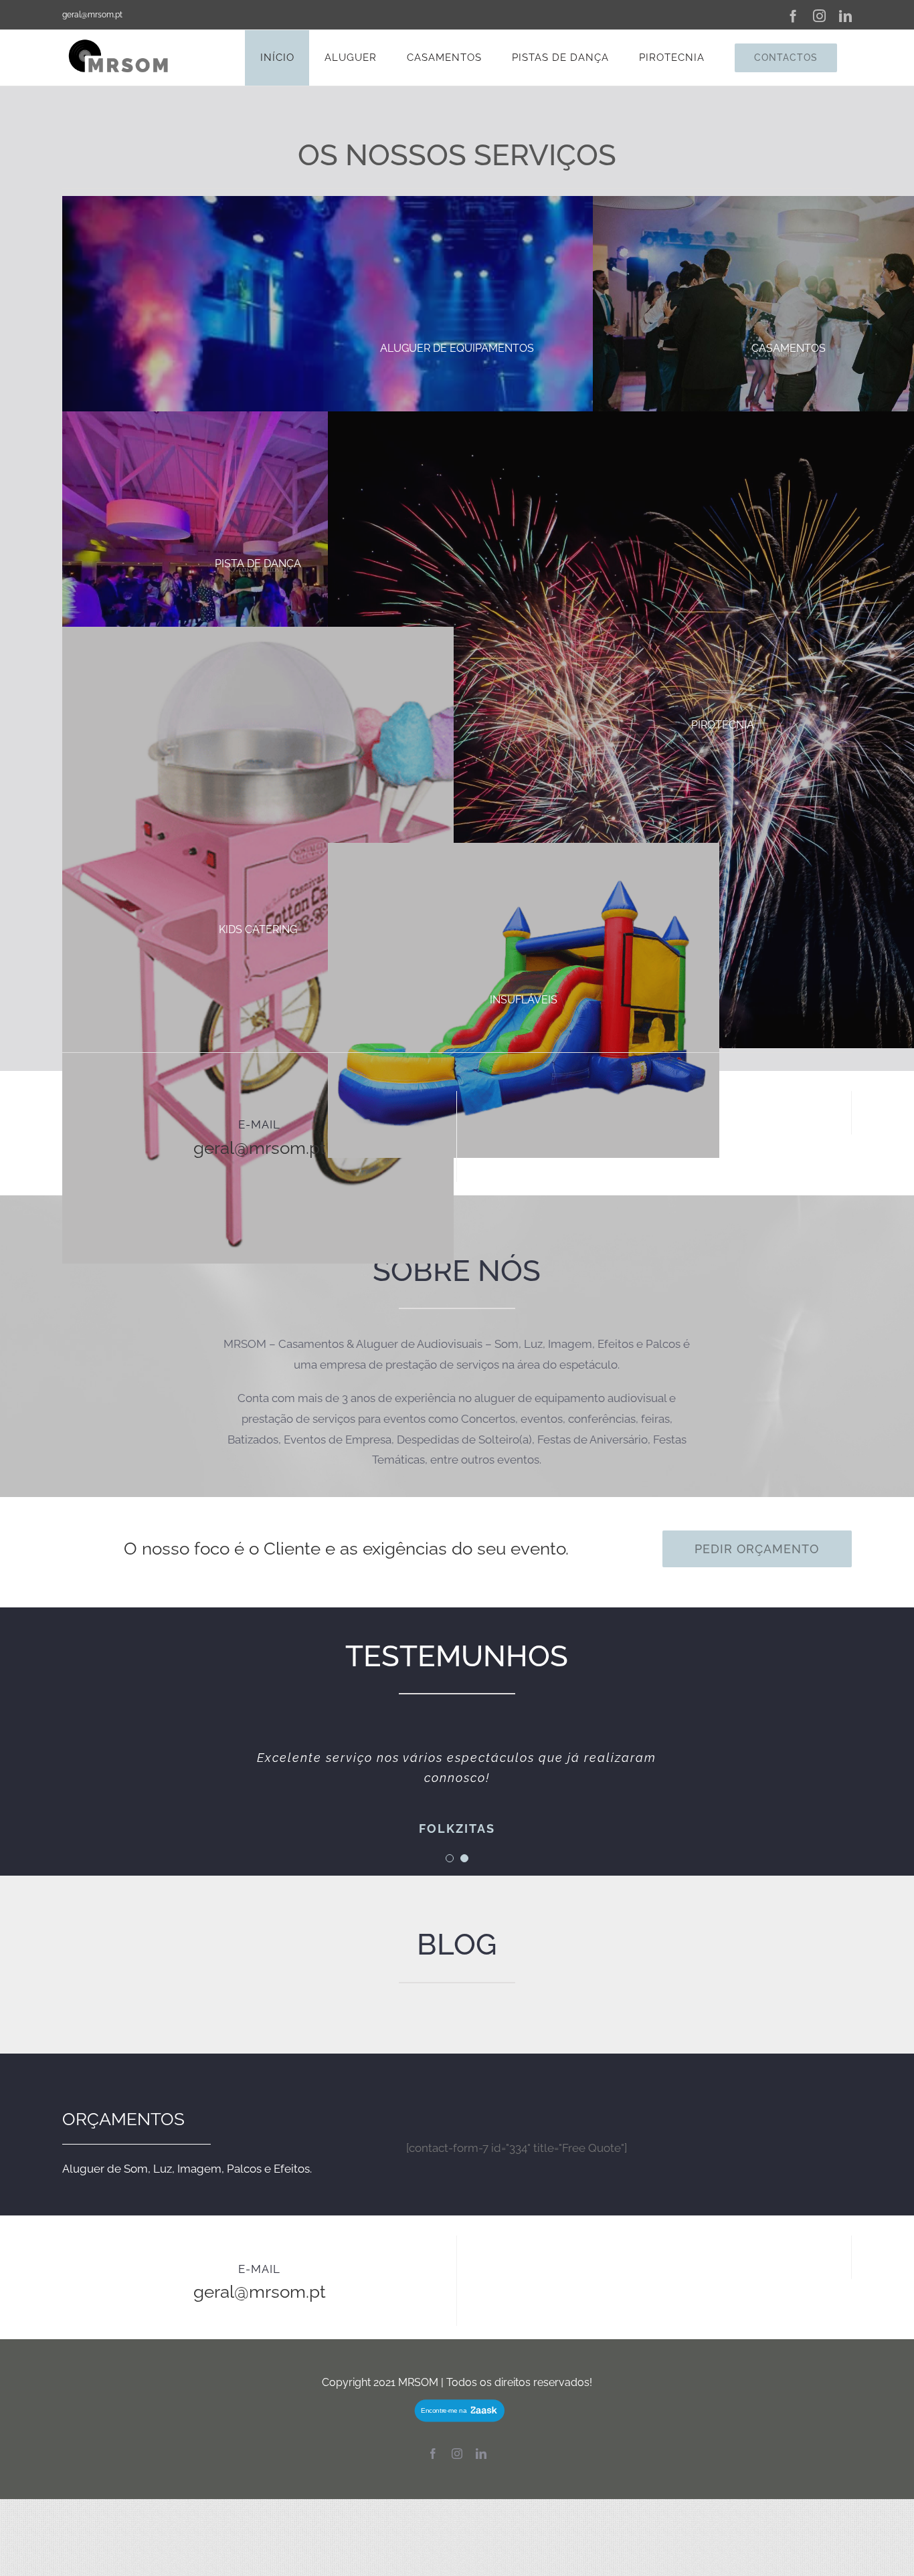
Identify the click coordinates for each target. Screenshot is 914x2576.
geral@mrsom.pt (92, 15)
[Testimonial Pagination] (450, 1858)
